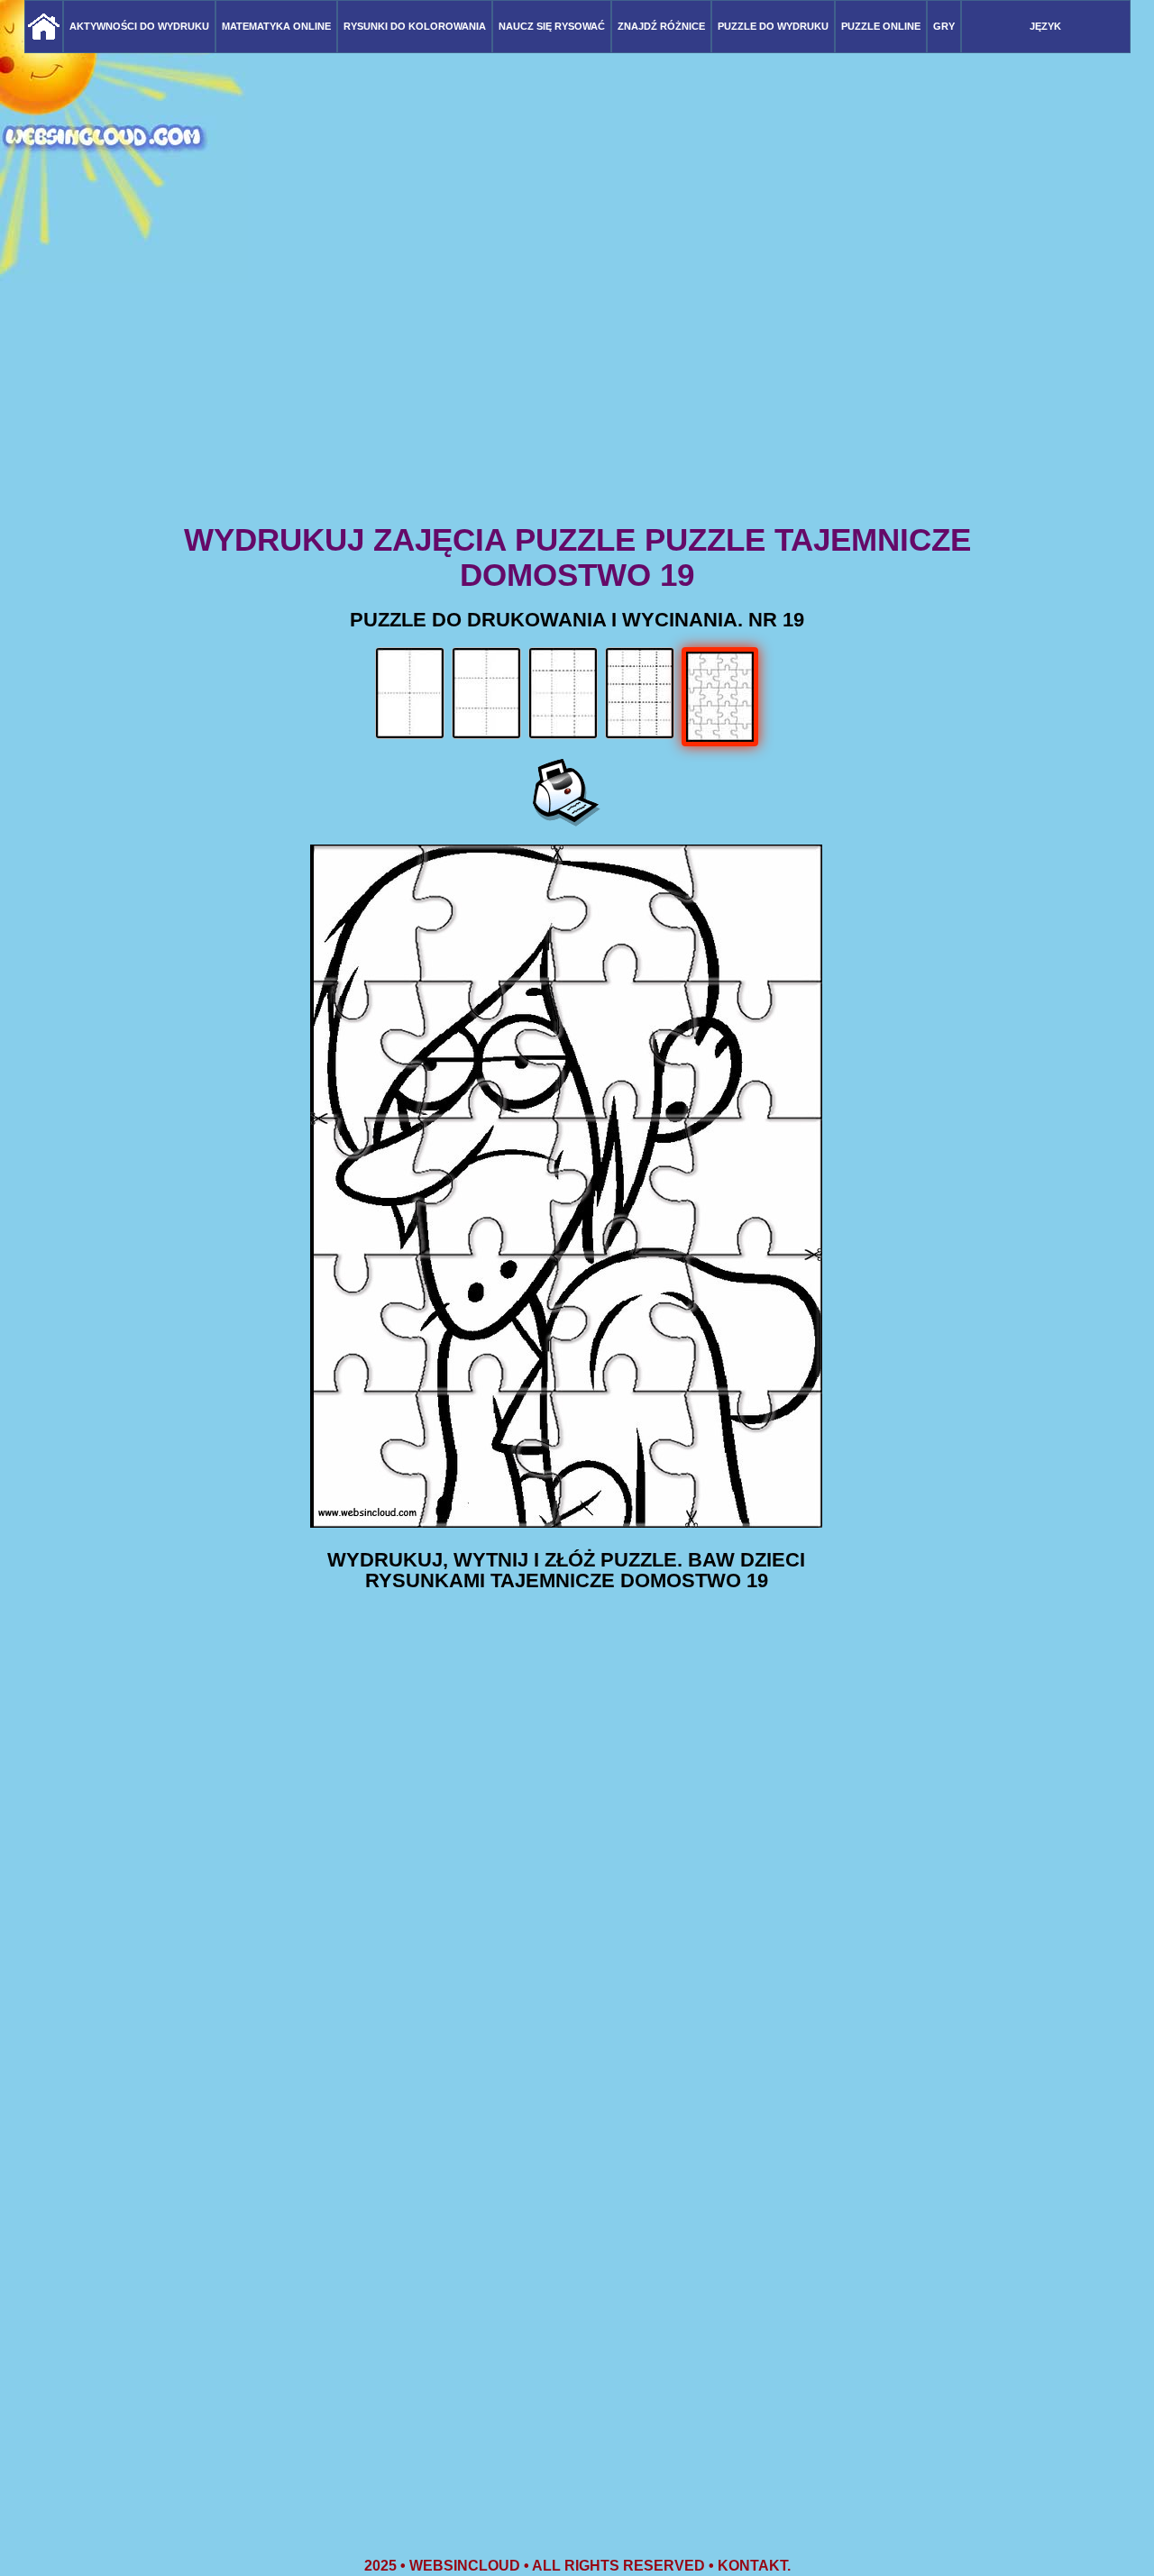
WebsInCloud (465, 2566)
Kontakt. (754, 2566)
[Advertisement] (577, 379)
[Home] (44, 27)
